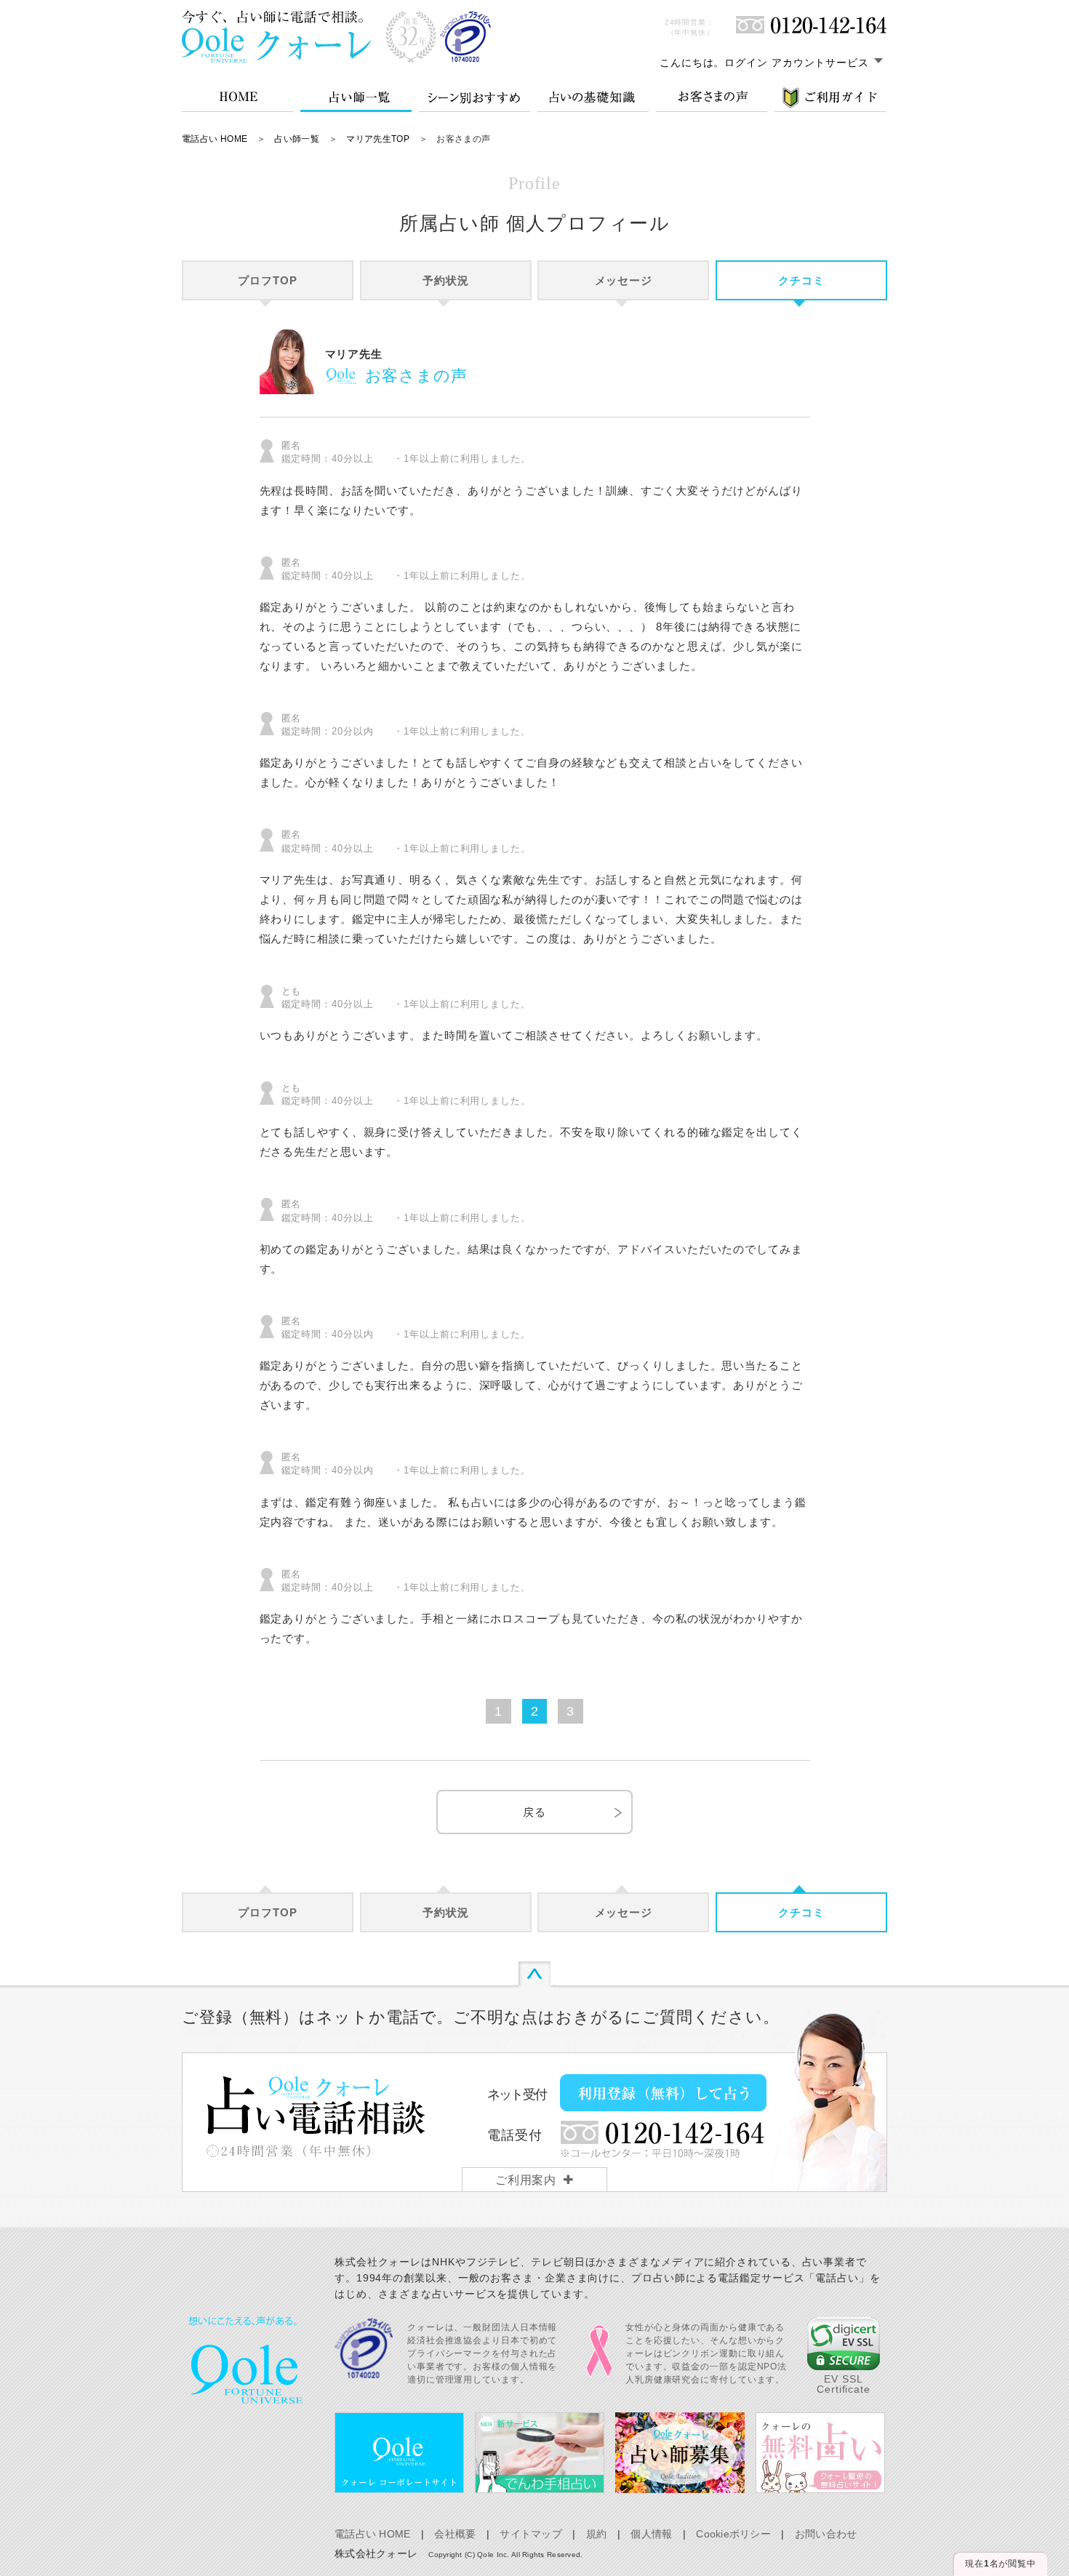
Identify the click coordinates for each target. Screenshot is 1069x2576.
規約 (597, 2534)
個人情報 (651, 2534)
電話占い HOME (215, 139)
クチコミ (801, 280)
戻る (534, 1812)
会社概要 (455, 2534)
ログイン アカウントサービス (797, 63)
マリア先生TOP (378, 139)
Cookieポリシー (733, 2534)
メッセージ (624, 280)
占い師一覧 (297, 139)
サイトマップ (531, 2534)
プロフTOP (267, 280)
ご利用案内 (526, 2180)
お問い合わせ (826, 2534)
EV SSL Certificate (844, 2384)
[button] (844, 2344)
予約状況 (446, 280)
